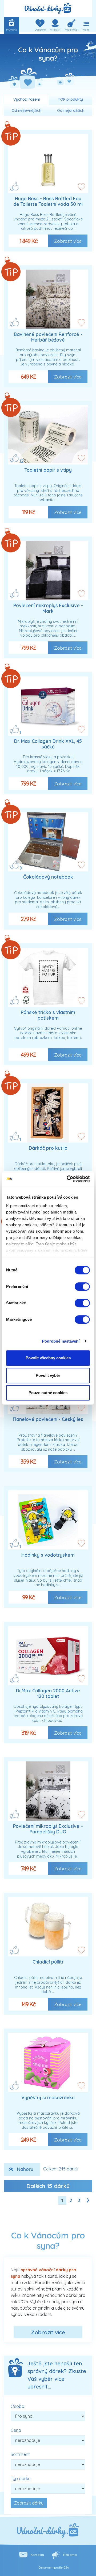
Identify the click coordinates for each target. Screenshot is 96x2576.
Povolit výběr (48, 1375)
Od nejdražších (71, 110)
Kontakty (37, 2555)
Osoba (17, 2406)
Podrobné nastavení (61, 1341)
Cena (16, 2430)
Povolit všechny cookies (48, 1358)
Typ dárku (21, 2479)
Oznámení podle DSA (54, 2568)
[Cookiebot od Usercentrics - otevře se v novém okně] (68, 1179)
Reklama (70, 2555)
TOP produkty (70, 99)
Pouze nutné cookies (48, 1393)
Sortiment (20, 2454)
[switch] (82, 1287)
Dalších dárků (48, 2186)
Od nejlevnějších (27, 110)
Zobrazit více (68, 241)
